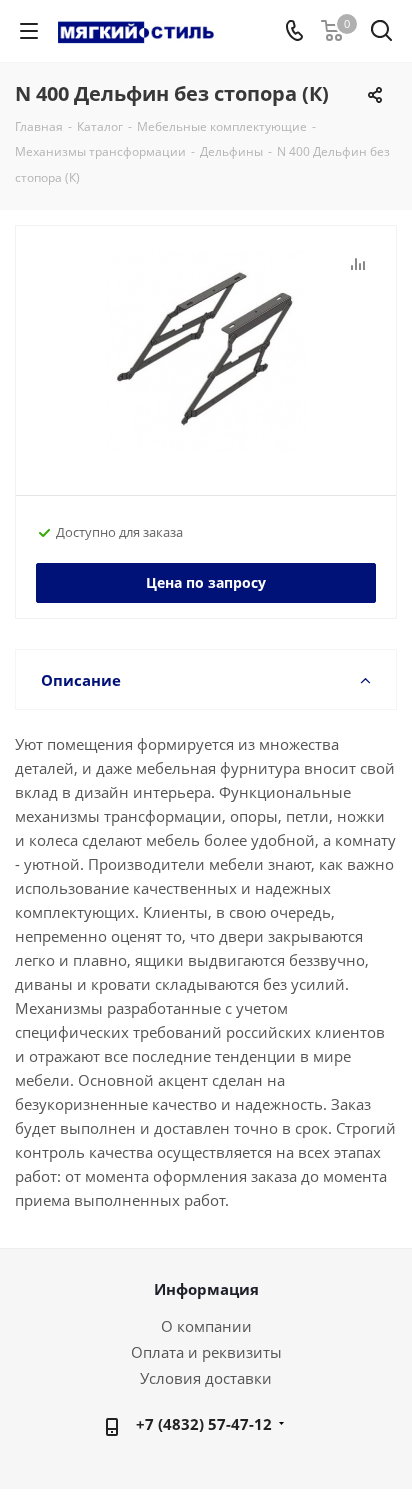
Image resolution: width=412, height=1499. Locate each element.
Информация (206, 1289)
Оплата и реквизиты (206, 1352)
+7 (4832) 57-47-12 (204, 1424)
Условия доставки (206, 1378)
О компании (206, 1326)
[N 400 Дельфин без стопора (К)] (206, 351)
